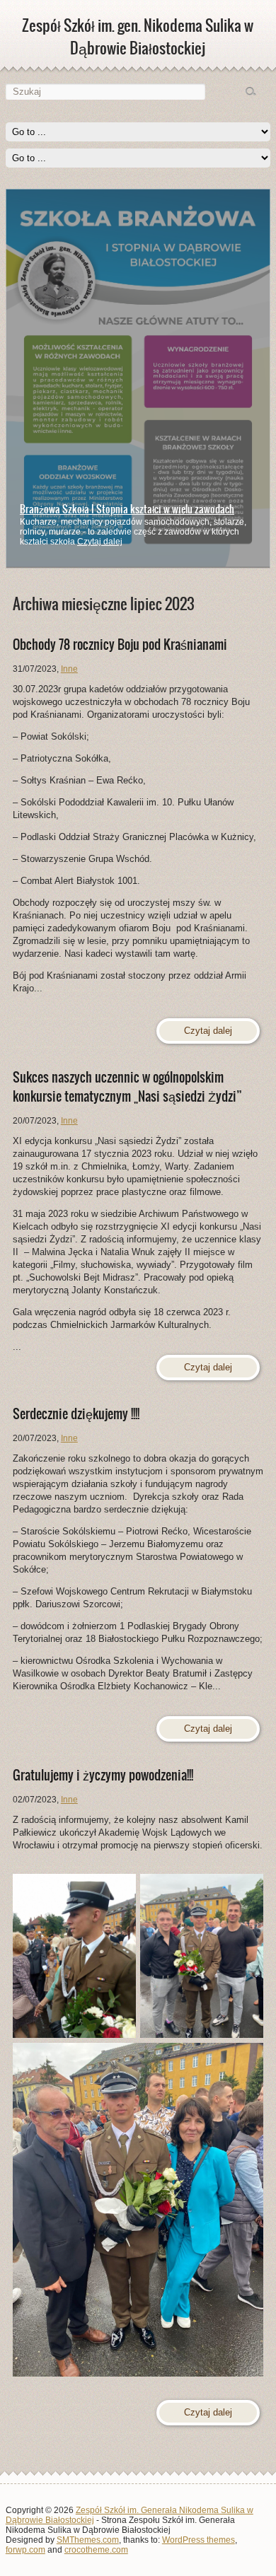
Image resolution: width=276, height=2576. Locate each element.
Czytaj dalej (100, 542)
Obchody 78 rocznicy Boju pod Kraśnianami (120, 645)
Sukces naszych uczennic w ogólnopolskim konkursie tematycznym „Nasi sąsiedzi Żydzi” (127, 1087)
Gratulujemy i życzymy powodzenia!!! (103, 1775)
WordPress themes (199, 2540)
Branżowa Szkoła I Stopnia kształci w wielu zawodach (127, 509)
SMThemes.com (88, 2540)
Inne (69, 669)
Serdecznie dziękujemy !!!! (76, 1414)
